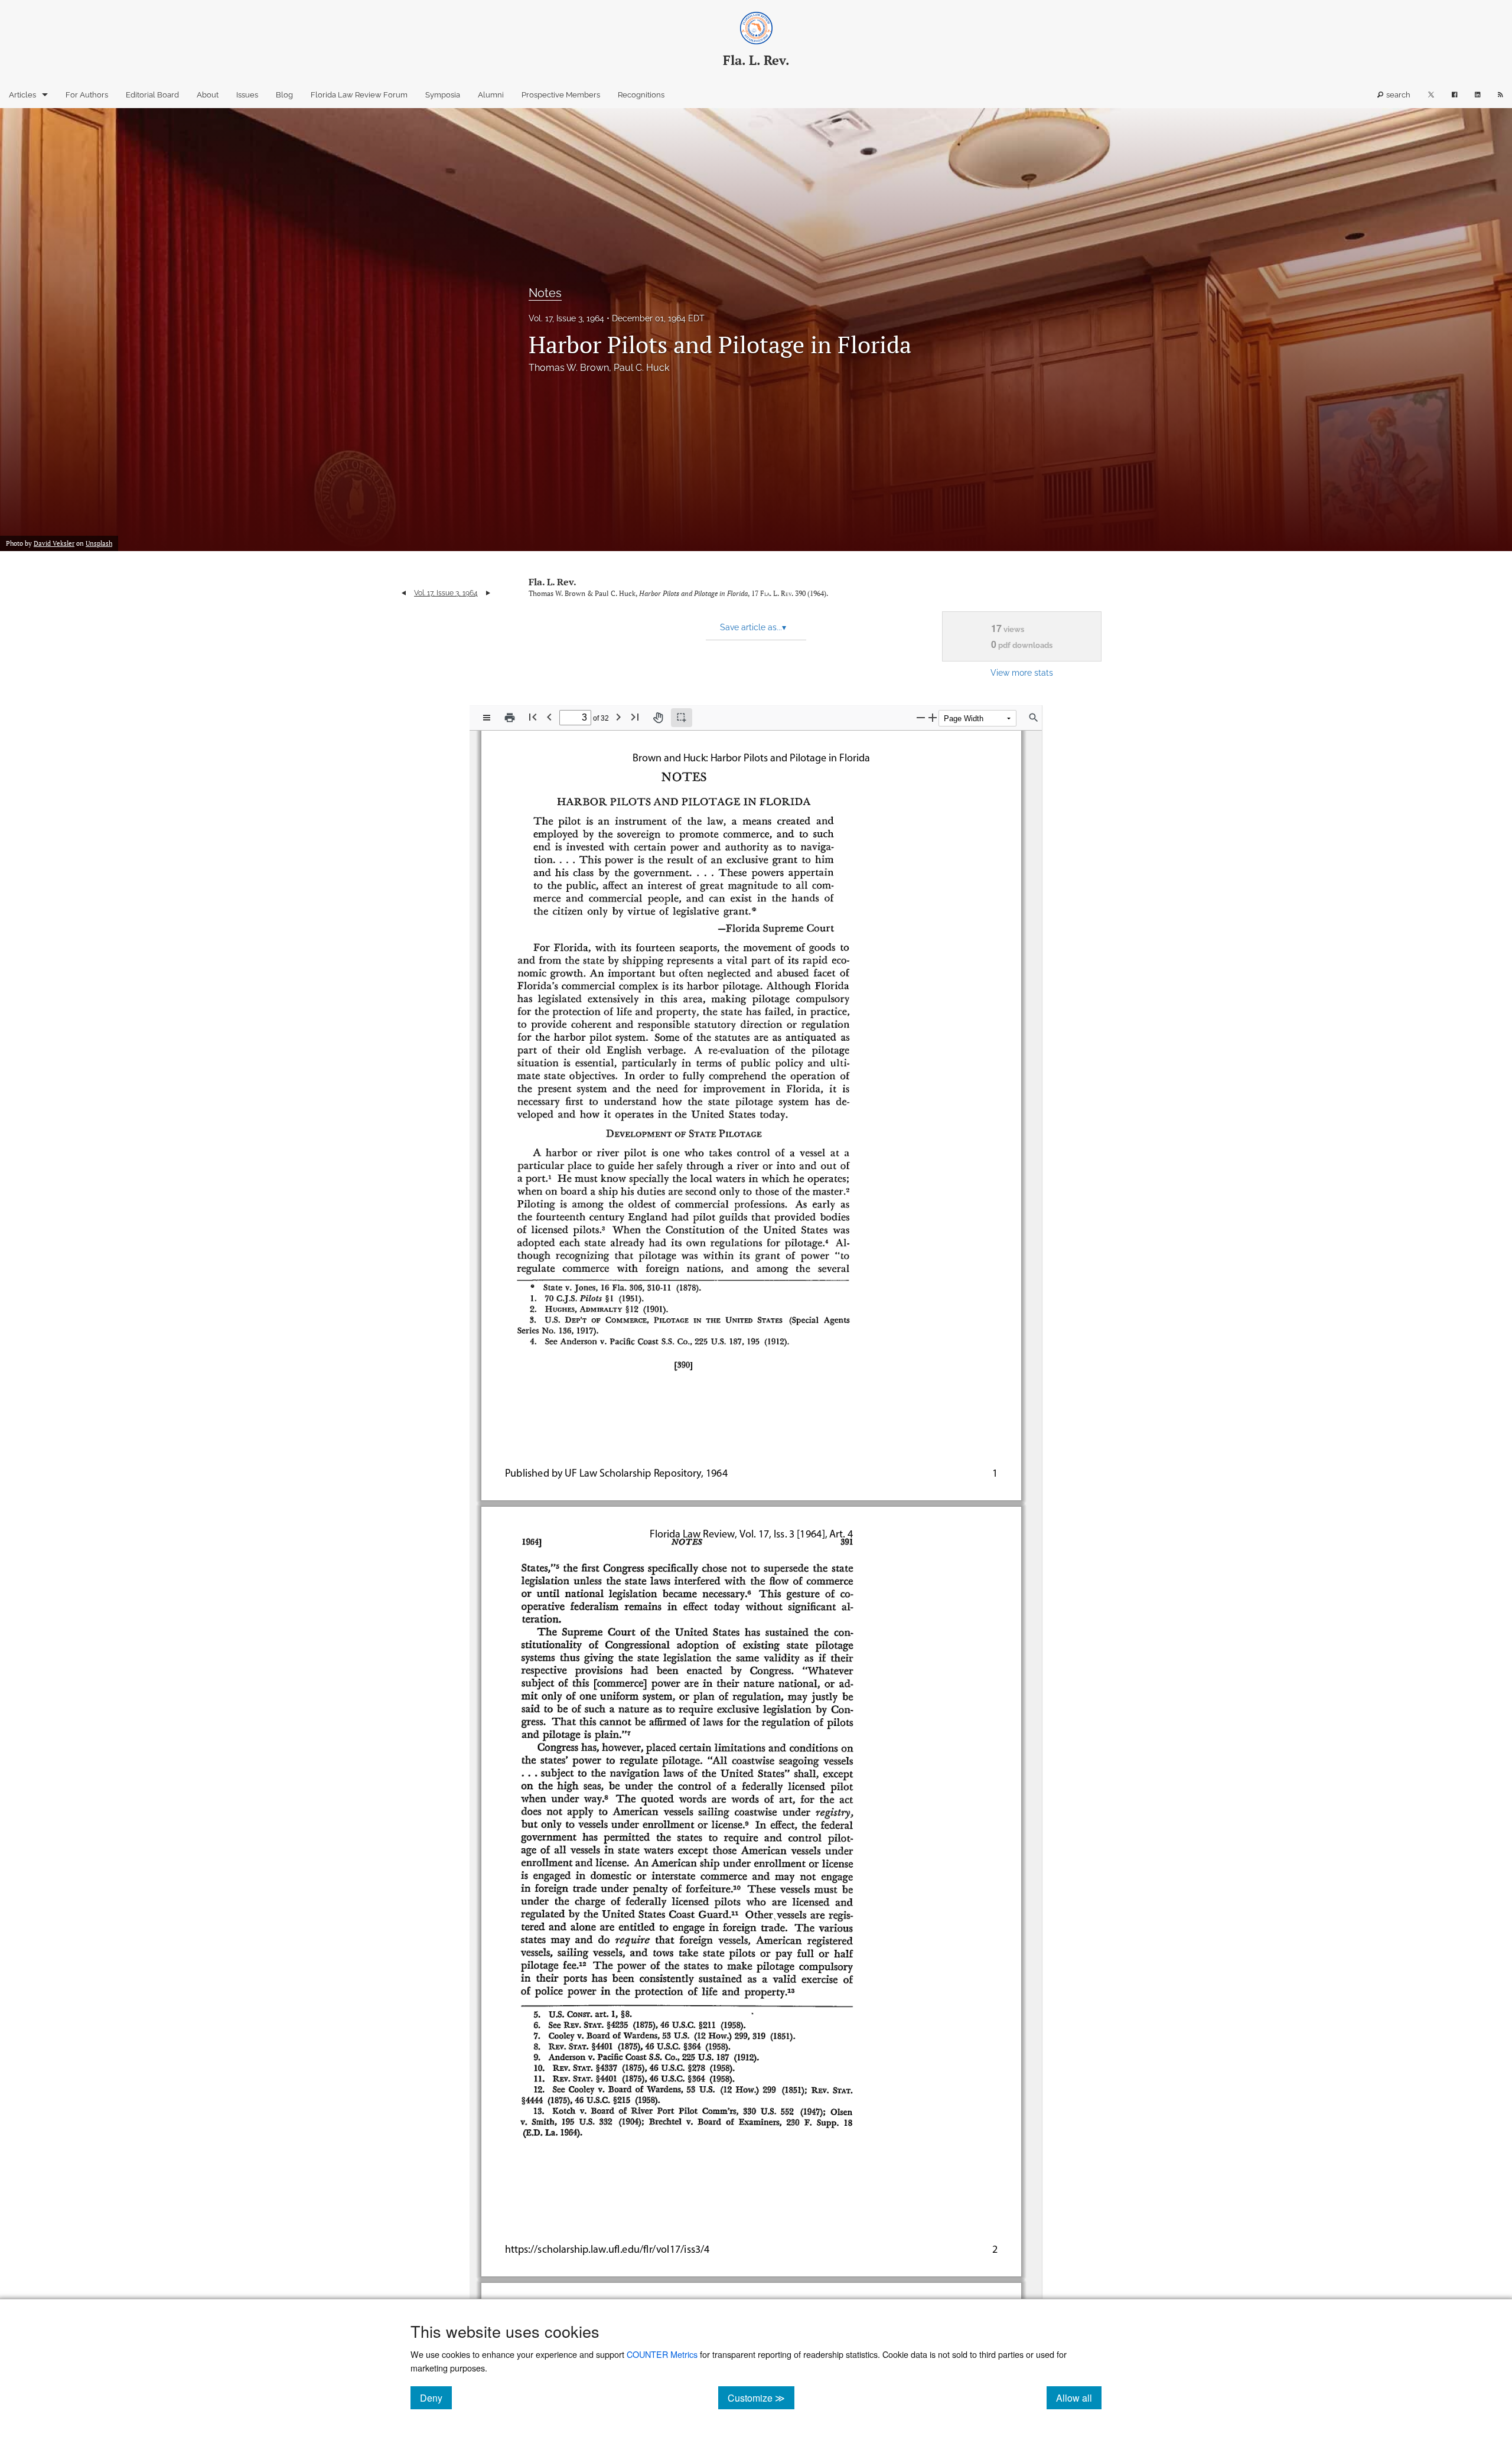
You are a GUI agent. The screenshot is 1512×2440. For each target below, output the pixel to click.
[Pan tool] (658, 718)
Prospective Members (561, 95)
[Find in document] (1034, 718)
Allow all (1079, 2397)
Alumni (491, 95)
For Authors (87, 95)
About (208, 95)
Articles (22, 95)
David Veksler (54, 543)
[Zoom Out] (921, 717)
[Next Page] (618, 717)
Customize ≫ (761, 2397)
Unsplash (99, 543)
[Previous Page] (549, 717)
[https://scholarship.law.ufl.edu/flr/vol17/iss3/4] (607, 2250)
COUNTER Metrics (662, 2354)
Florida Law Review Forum (359, 95)
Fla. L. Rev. (553, 582)
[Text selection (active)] (682, 718)
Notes (545, 293)
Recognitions (641, 95)
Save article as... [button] (753, 627)
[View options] (487, 718)
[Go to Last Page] (635, 717)
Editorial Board (152, 95)
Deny (436, 2397)
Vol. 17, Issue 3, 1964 (566, 318)
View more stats (1022, 672)
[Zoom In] (933, 717)
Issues (247, 95)
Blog (284, 95)
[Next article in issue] (488, 593)
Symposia (443, 95)
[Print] (510, 718)
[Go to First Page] (533, 717)
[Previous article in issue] (404, 593)
